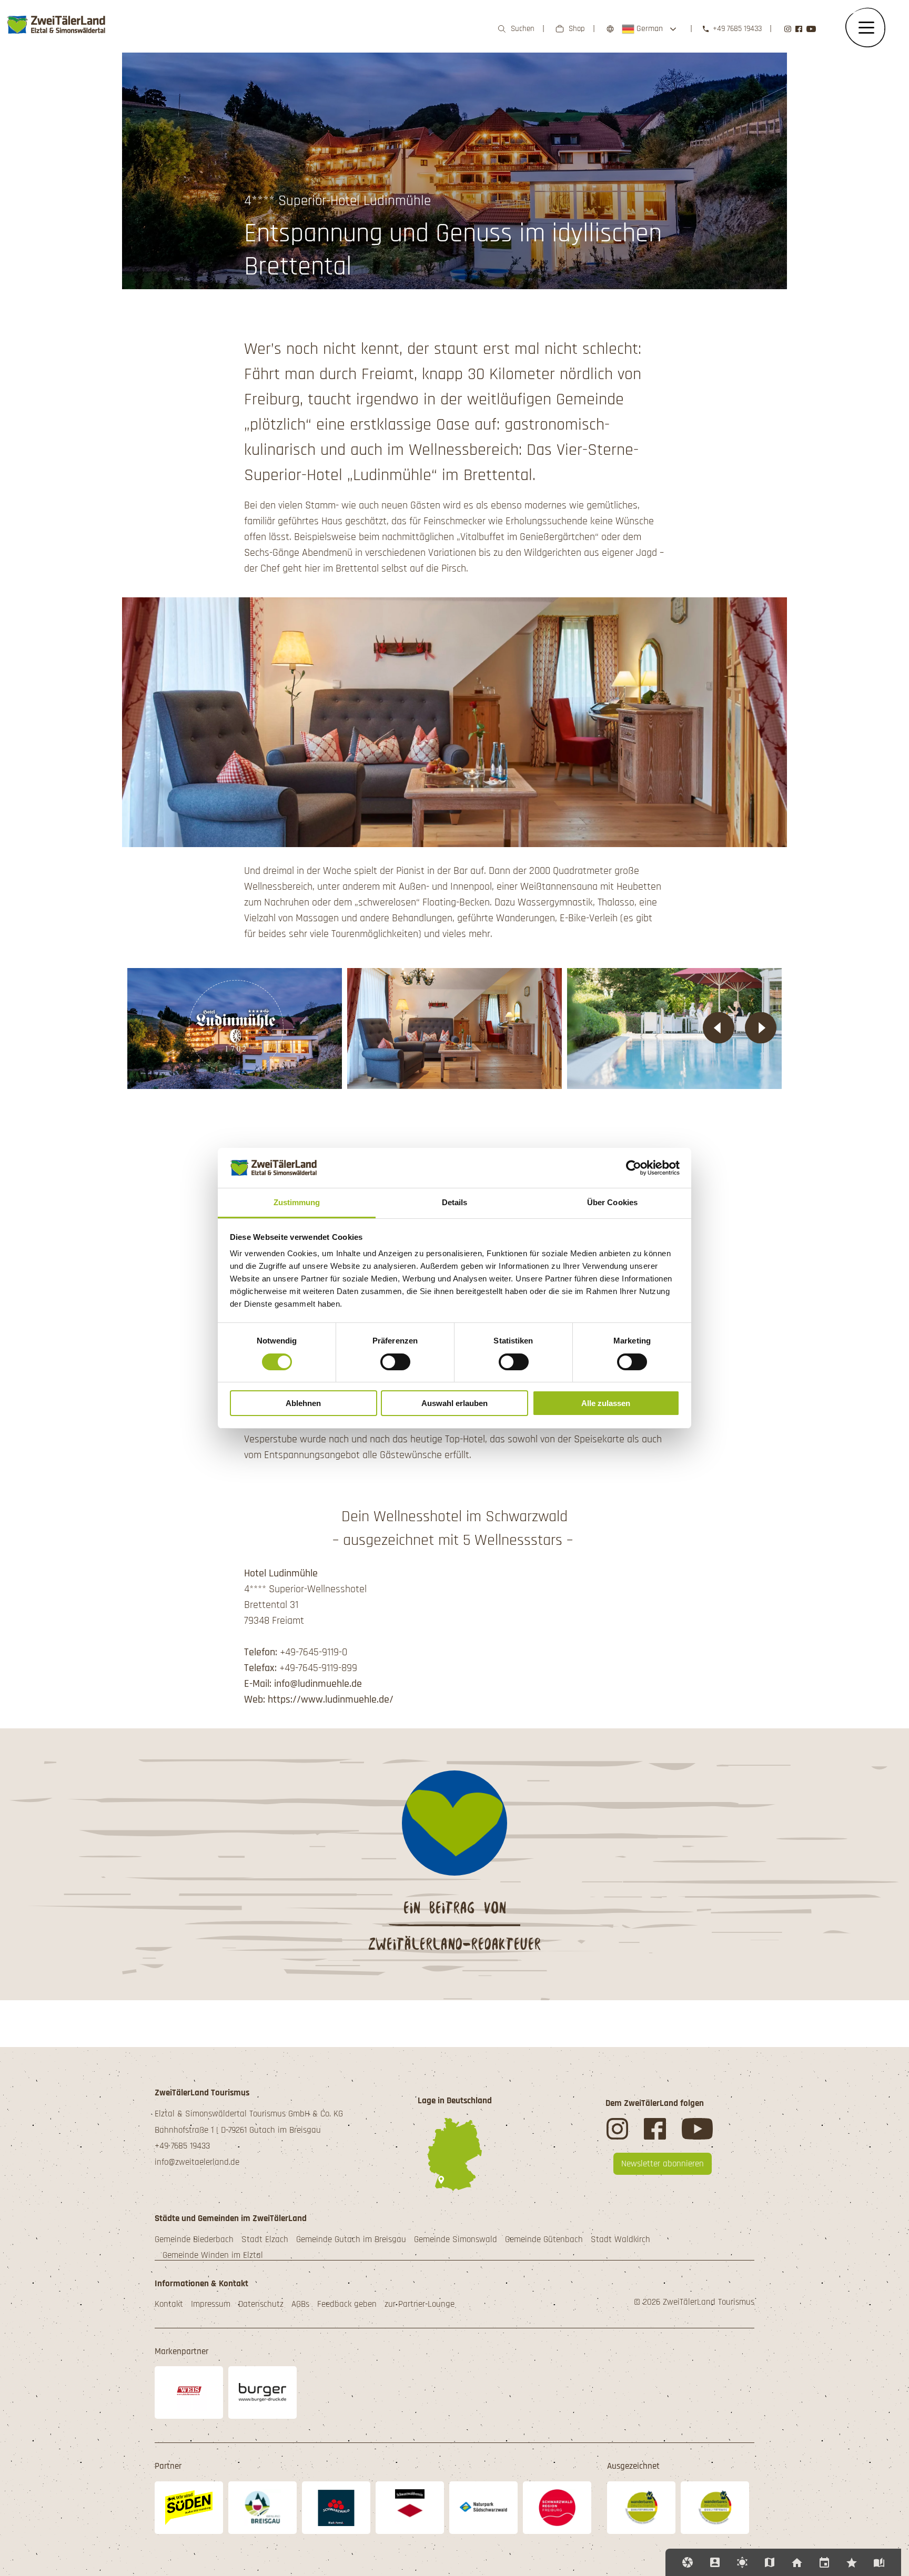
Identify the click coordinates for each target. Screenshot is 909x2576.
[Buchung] (797, 2562)
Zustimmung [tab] (297, 1202)
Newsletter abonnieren (663, 2164)
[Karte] (770, 2562)
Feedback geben (347, 2304)
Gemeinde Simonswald (456, 2239)
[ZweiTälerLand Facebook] (799, 29)
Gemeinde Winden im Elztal (213, 2255)
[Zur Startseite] (57, 39)
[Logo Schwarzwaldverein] (410, 2508)
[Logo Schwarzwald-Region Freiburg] (557, 2508)
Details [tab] (455, 1202)
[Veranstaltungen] (824, 2562)
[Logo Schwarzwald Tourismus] (336, 2508)
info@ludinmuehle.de (318, 1684)
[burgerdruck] (262, 2392)
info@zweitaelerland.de (197, 2162)
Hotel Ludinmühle (281, 1573)
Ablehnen (303, 1403)
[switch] (395, 1362)
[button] (719, 1029)
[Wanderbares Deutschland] (641, 2508)
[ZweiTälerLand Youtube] (811, 29)
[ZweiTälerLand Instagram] (788, 29)
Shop (577, 29)
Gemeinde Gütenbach (544, 2239)
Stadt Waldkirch (620, 2239)
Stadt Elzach (265, 2239)
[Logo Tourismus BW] (189, 2508)
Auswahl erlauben (454, 1403)
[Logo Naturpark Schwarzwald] (483, 2507)
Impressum (211, 2304)
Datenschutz (261, 2304)
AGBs (300, 2304)
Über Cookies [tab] (612, 1202)
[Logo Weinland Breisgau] (262, 2508)
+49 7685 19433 (737, 29)
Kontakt (169, 2304)
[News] (852, 2562)
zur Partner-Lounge (420, 2304)
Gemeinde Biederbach (194, 2239)
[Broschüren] (879, 2562)
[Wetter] (742, 2562)
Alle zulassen (606, 1403)
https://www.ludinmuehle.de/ (331, 1699)
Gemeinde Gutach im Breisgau (351, 2239)
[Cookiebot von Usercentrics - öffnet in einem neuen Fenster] (634, 1168)
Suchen (523, 29)
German (649, 29)
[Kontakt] (715, 2562)
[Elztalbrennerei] (189, 2392)
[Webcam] (688, 2562)
